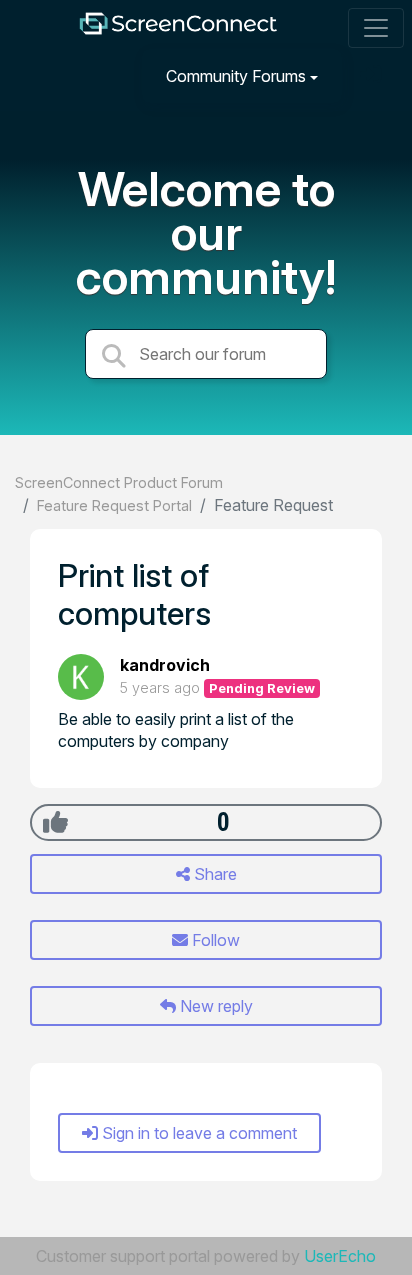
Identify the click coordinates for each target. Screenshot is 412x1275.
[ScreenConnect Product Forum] (178, 28)
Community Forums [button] (236, 76)
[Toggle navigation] (376, 28)
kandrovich (165, 665)
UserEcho (340, 1256)
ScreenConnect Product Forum (119, 482)
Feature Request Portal (114, 505)
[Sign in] (373, 75)
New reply (214, 1006)
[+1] (55, 822)
